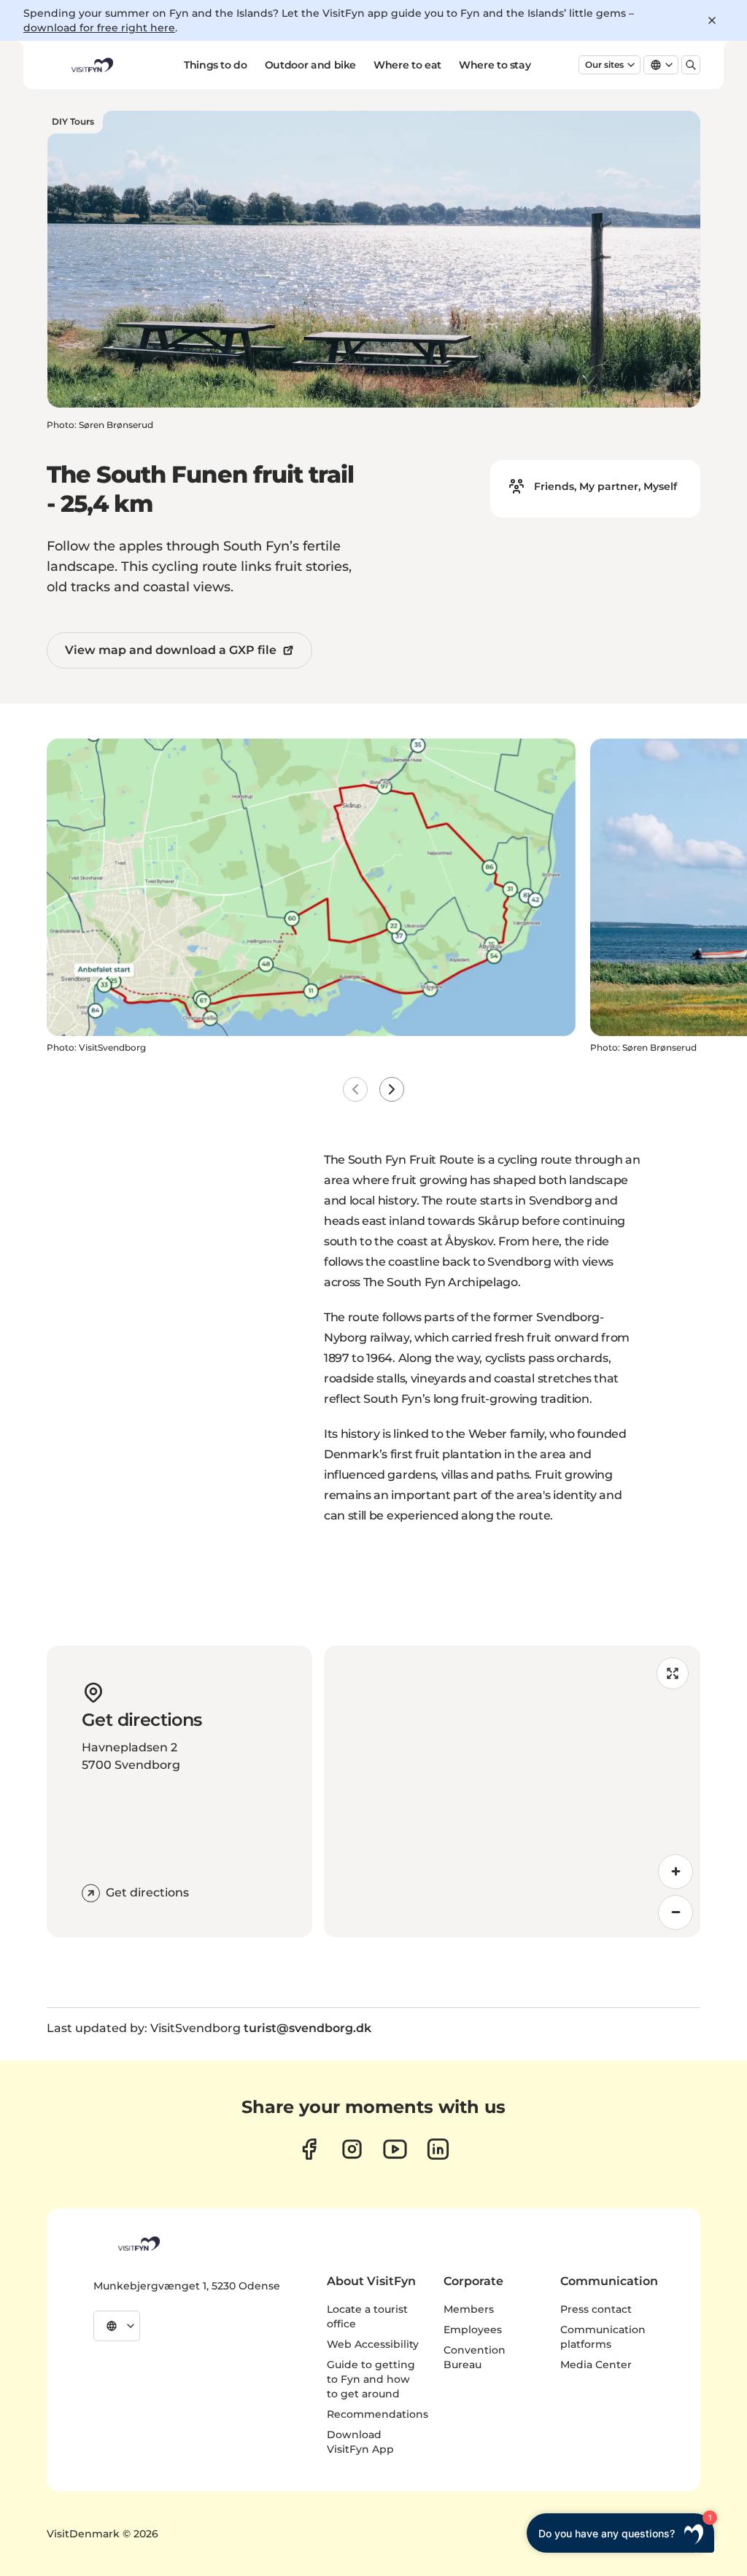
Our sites (604, 65)
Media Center (596, 2365)
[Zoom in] (676, 1872)
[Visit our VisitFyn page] (309, 2149)
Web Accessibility (373, 2344)
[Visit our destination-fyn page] (438, 2149)
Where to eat (407, 65)
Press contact (596, 2309)
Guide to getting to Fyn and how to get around (371, 2379)
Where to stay (495, 65)
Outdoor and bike (310, 65)
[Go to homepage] (91, 65)
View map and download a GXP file (171, 650)
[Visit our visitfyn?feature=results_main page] (395, 2149)
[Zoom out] (676, 1912)
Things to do (216, 65)
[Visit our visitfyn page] (352, 2149)
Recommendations (378, 2414)
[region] (512, 1791)
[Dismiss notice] (712, 20)
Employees (473, 2330)
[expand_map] (673, 1673)
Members (469, 2309)
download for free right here (99, 28)
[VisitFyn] (138, 2244)
